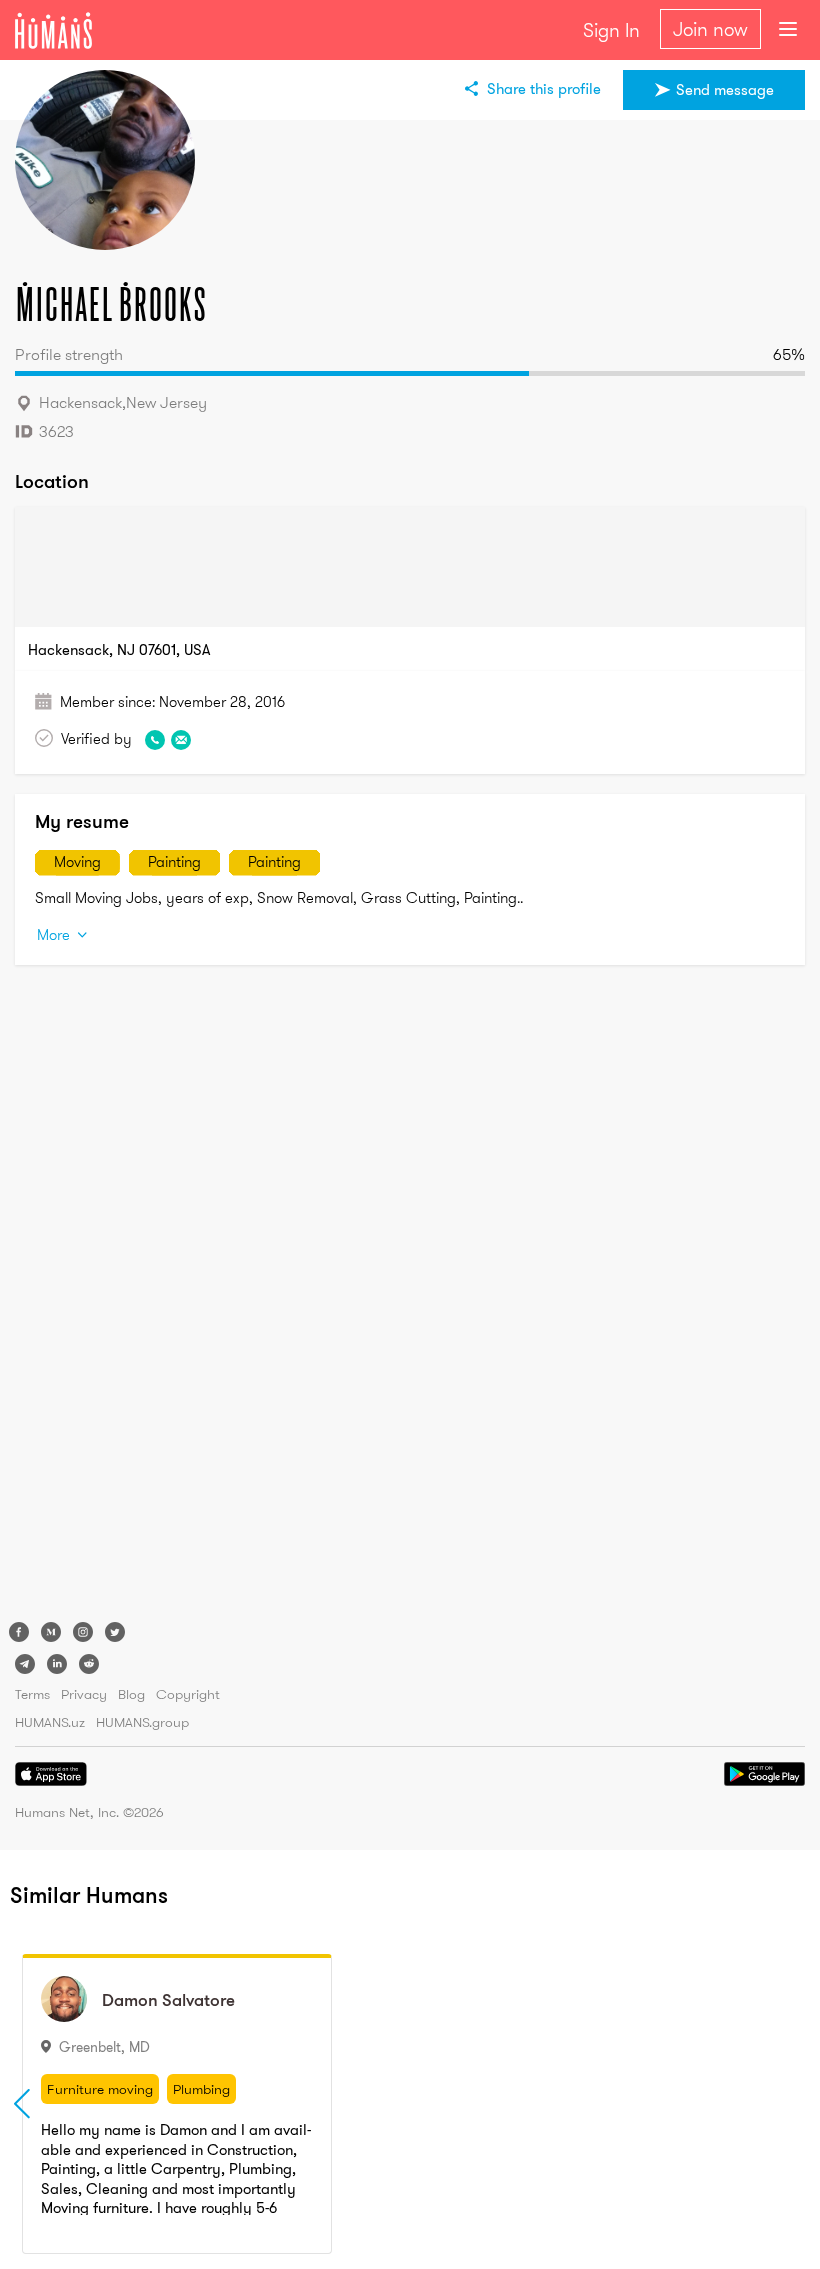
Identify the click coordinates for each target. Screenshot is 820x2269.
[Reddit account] (89, 1664)
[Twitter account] (115, 1632)
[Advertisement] (95, 1298)
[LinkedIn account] (57, 1664)
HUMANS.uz (50, 1722)
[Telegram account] (25, 1664)
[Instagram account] (83, 1632)
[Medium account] (51, 1632)
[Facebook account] (19, 1632)
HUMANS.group (142, 1722)
